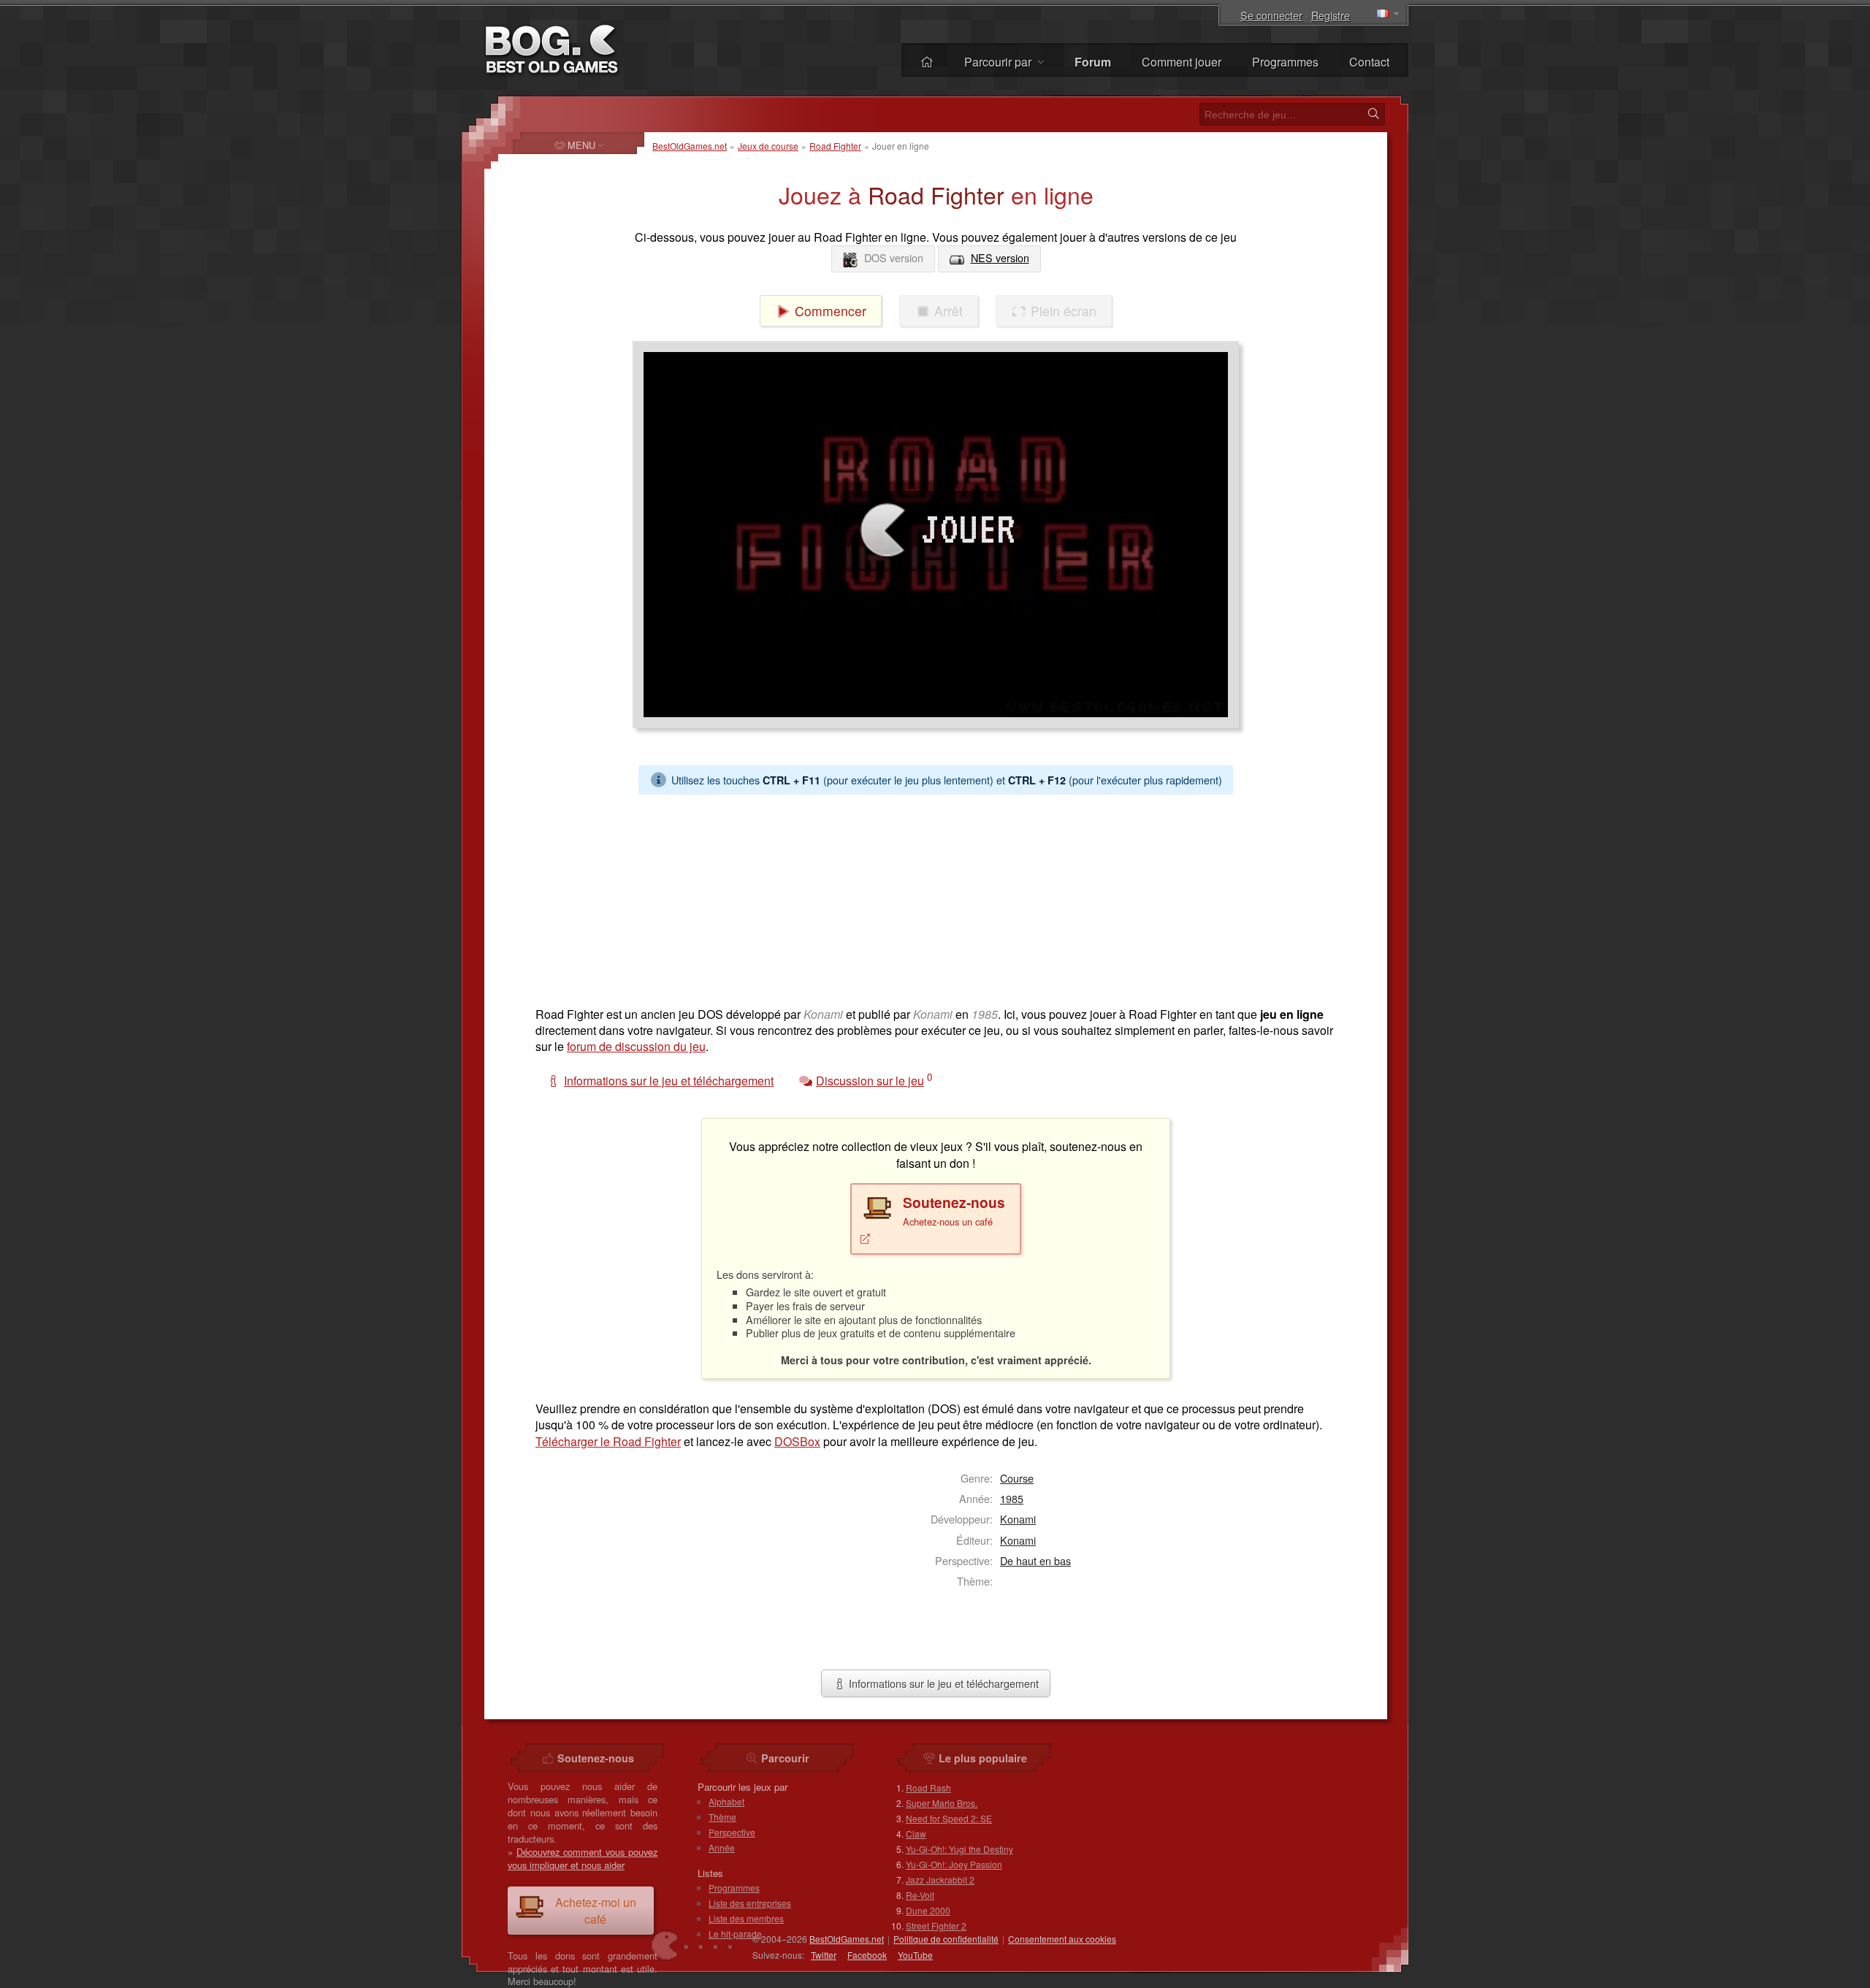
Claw (916, 1834)
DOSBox (797, 1441)
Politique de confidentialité (946, 1939)
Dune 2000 (928, 1910)
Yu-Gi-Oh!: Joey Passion (954, 1864)
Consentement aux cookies (1062, 1939)
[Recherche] (1373, 114)
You (915, 1955)
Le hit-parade (735, 1934)
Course (1017, 1478)
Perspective (732, 1832)
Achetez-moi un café (596, 1911)
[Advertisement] (930, 897)
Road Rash (928, 1788)
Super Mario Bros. (942, 1803)
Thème (722, 1817)
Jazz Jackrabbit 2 (940, 1880)
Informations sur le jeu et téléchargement (942, 1683)
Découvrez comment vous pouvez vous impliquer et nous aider (583, 1858)
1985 (1012, 1498)
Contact (1369, 62)
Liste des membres (746, 1918)
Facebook (867, 1955)
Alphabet (726, 1801)
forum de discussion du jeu (636, 1046)
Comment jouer (1182, 62)
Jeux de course (768, 146)
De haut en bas (1035, 1560)
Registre (1331, 15)
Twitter (824, 1955)
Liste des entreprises (750, 1903)
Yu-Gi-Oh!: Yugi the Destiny (959, 1849)
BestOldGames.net (690, 146)
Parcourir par (999, 62)
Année (722, 1847)
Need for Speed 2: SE (949, 1818)
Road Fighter (835, 146)
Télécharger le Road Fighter (608, 1441)
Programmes (1285, 62)
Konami (1018, 1519)
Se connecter (1271, 15)
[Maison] (927, 62)
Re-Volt (920, 1895)
